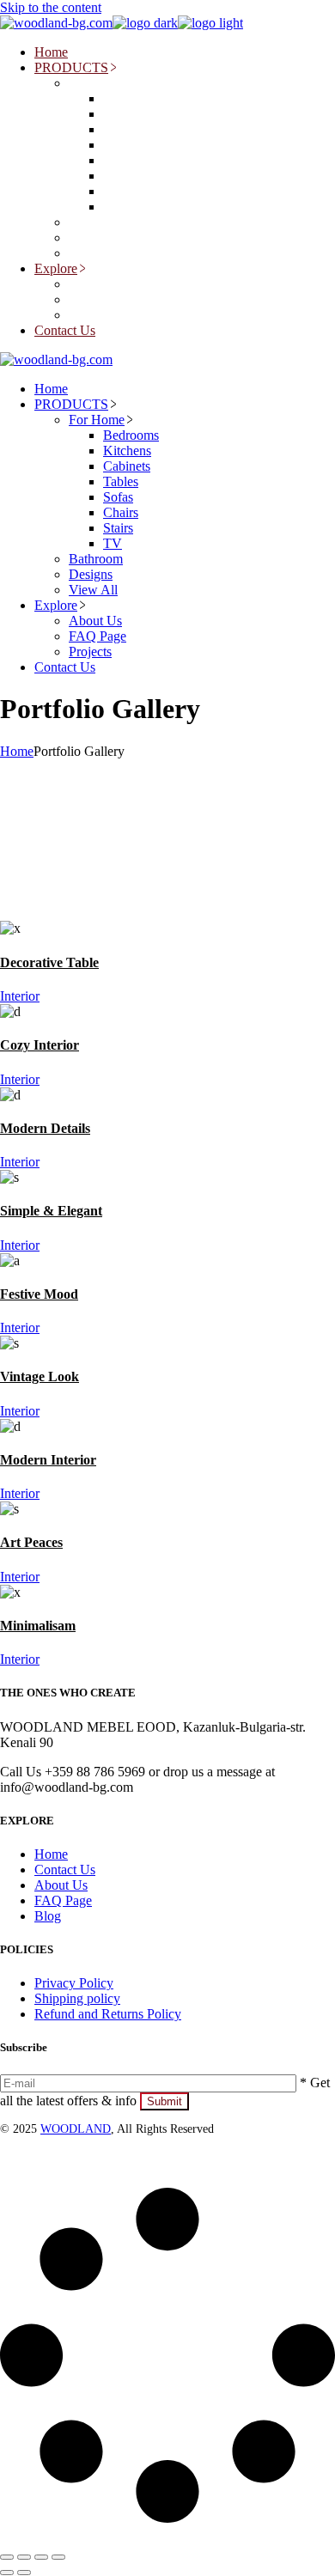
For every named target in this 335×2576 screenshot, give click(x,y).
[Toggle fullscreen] (24, 2557)
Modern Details (45, 1128)
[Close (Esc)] (58, 2557)
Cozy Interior (40, 1045)
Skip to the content (51, 7)
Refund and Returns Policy (108, 2014)
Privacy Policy (74, 1983)
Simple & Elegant (51, 1211)
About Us (61, 1885)
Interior (20, 996)
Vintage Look (40, 1376)
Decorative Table (49, 962)
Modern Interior (48, 1460)
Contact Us (65, 1870)
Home (51, 1854)
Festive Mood (39, 1294)
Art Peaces (31, 1542)
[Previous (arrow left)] (7, 2573)
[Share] (41, 2557)
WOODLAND (76, 2129)
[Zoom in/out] (7, 2557)
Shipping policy (77, 1998)
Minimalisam (38, 1626)
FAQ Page (63, 1900)
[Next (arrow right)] (24, 2573)
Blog (48, 1916)
